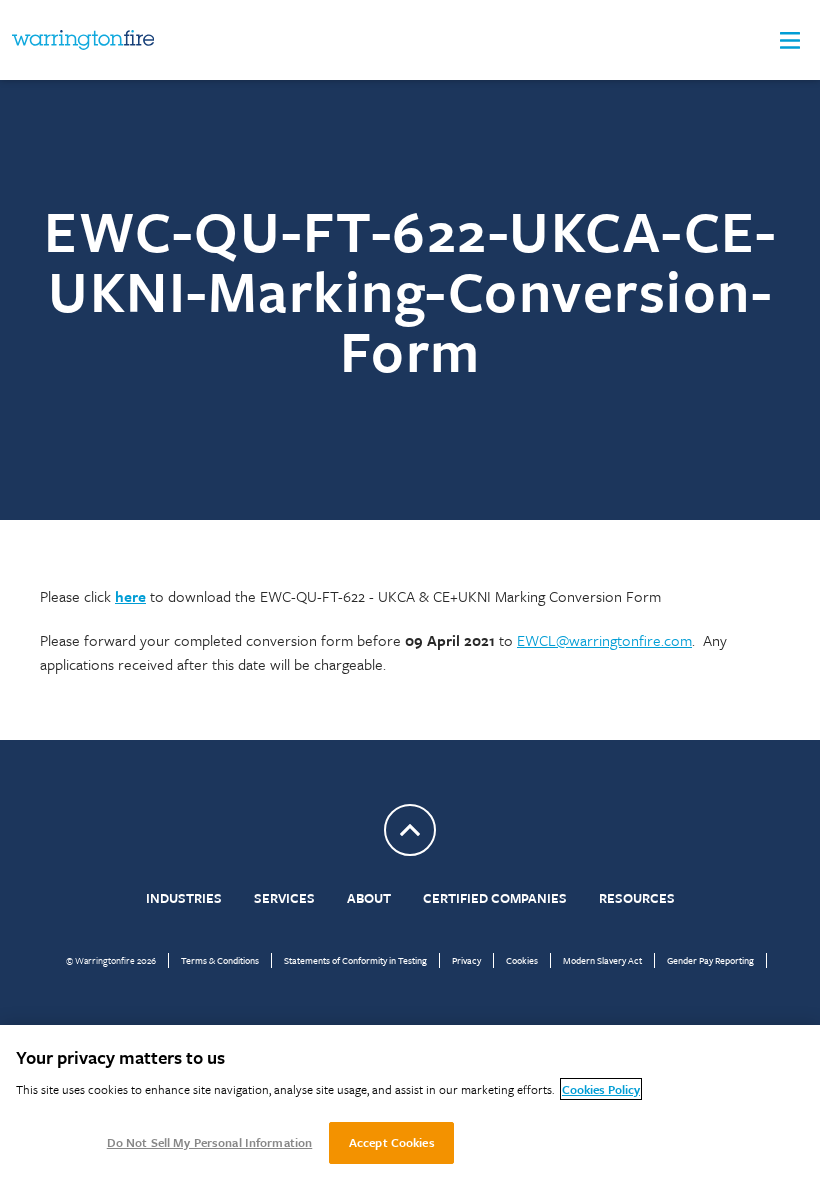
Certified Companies (495, 898)
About (369, 898)
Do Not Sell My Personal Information (210, 1142)
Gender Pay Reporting (710, 960)
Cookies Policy (601, 1089)
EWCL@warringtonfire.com (604, 640)
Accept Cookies (392, 1142)
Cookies (522, 960)
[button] (790, 40)
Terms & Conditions (220, 960)
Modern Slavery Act (602, 960)
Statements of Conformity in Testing (355, 960)
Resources (637, 898)
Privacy (466, 960)
